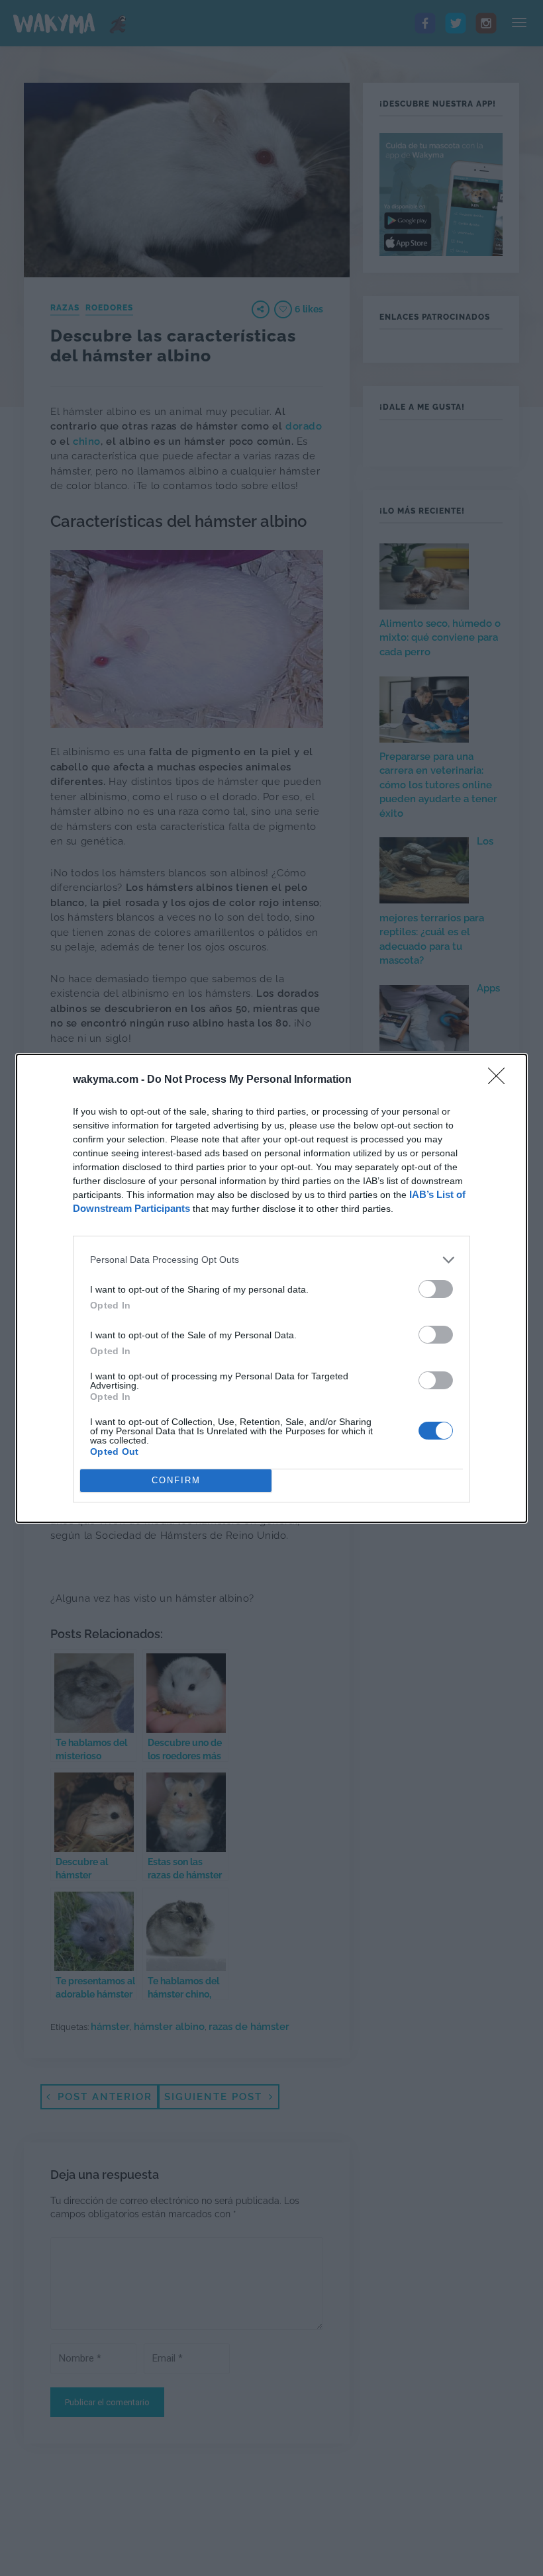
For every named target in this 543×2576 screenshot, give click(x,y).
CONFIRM (176, 1480)
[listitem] (271, 1260)
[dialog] (271, 1288)
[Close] (501, 1080)
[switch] (436, 1289)
